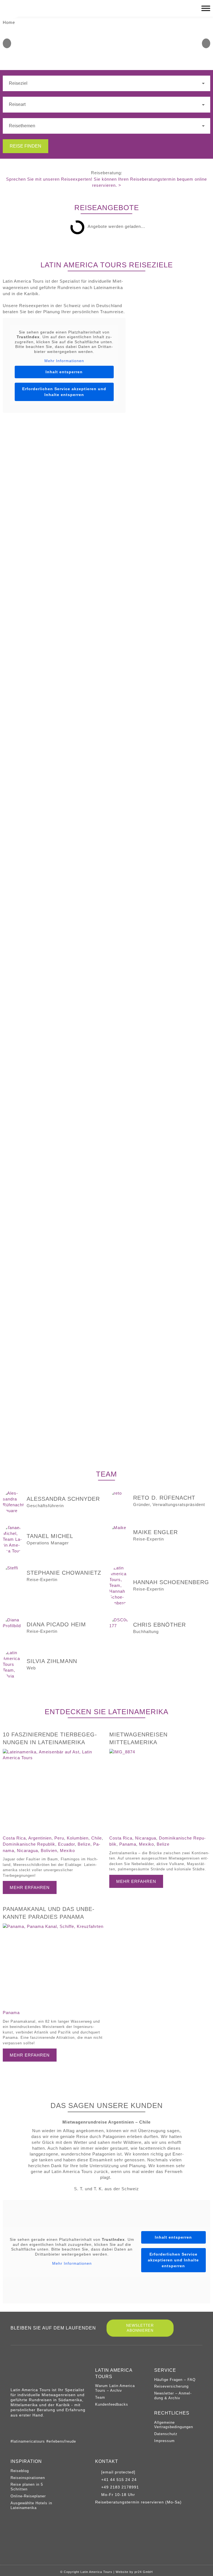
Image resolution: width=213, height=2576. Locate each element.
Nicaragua (27, 1851)
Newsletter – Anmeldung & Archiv (173, 2396)
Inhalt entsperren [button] (64, 372)
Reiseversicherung (171, 2386)
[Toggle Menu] (206, 8)
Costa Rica (14, 1838)
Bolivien (49, 1851)
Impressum (164, 2441)
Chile (97, 1838)
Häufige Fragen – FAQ (175, 2380)
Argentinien (40, 1838)
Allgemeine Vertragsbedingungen (174, 2425)
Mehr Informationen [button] (64, 361)
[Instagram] (13, 2428)
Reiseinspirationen (28, 2478)
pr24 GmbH (144, 2572)
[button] (7, 43)
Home (9, 22)
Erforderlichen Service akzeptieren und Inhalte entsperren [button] (64, 392)
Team (100, 2397)
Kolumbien (78, 1838)
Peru (59, 1838)
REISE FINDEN (26, 146)
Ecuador (66, 1844)
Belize (84, 1844)
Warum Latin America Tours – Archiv (115, 2388)
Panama (128, 1844)
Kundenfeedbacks (112, 2404)
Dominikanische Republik (29, 1844)
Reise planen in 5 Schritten (27, 2487)
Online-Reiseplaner (28, 2496)
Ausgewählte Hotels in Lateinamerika (31, 2505)
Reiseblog (20, 2471)
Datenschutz (166, 2434)
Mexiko (67, 1851)
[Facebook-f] (24, 2428)
